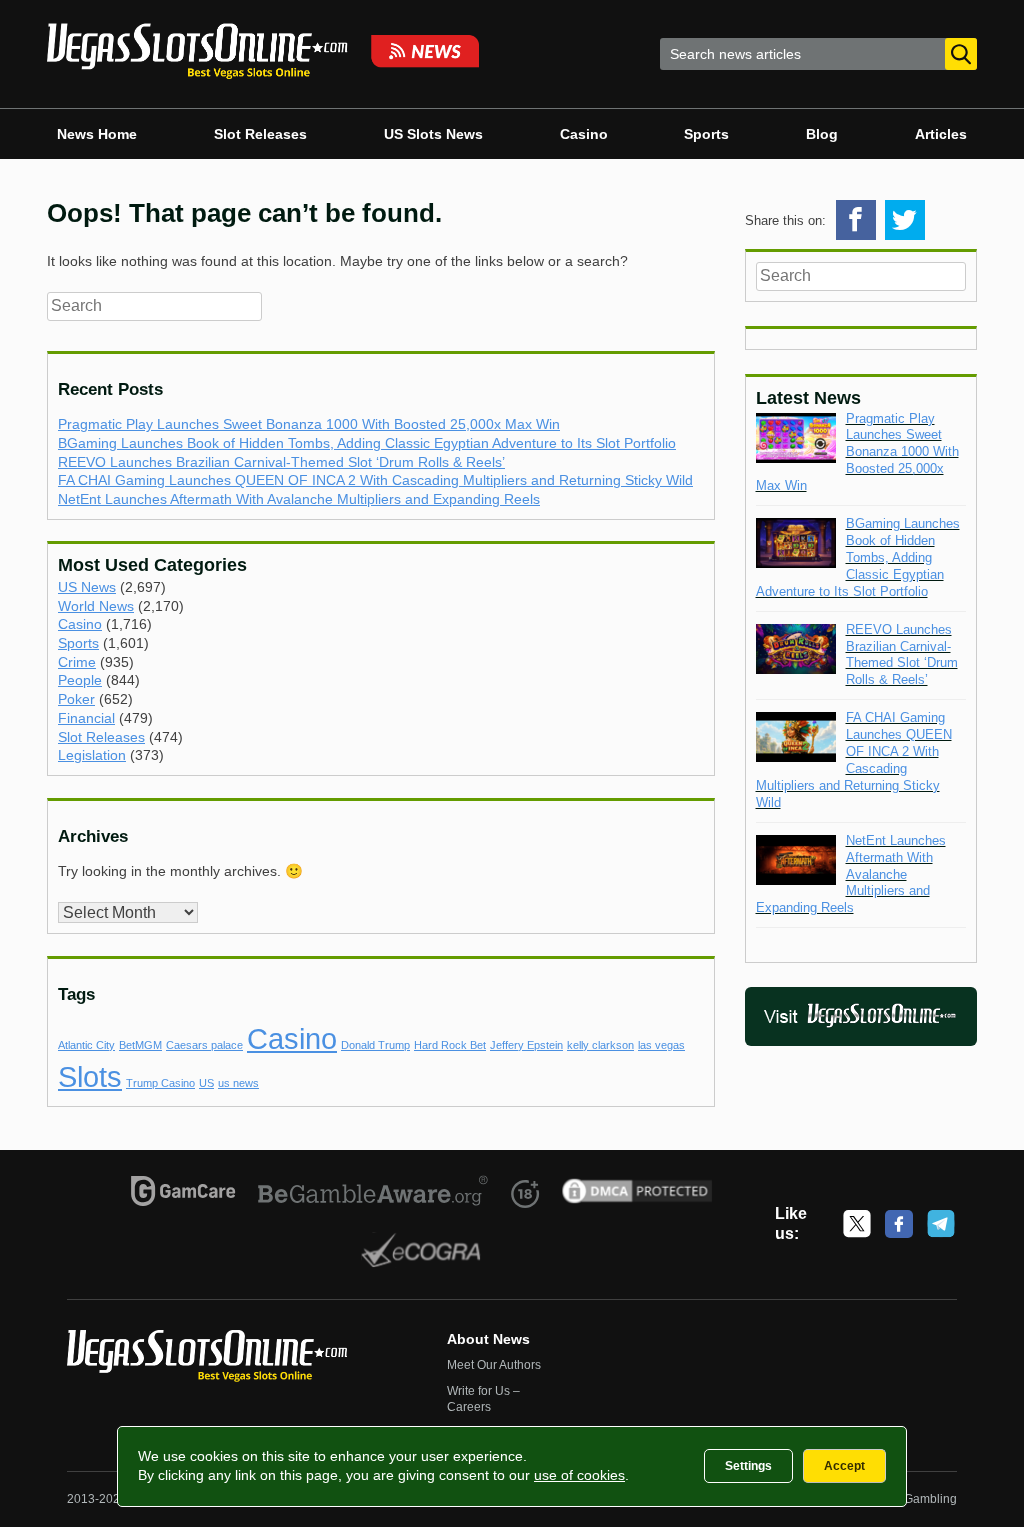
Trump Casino (160, 1083)
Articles (941, 134)
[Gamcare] (183, 1194)
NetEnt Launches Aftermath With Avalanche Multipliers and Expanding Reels (299, 499)
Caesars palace (204, 1045)
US (206, 1083)
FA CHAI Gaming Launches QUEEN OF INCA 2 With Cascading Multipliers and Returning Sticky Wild (375, 480)
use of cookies (579, 1475)
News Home (97, 134)
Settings (748, 1466)
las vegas (661, 1045)
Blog (822, 134)
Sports (706, 134)
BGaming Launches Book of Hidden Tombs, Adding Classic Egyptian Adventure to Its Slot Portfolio (367, 443)
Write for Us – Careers (483, 1399)
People (80, 680)
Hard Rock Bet (450, 1045)
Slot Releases (260, 134)
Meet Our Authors (494, 1365)
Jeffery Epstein (526, 1045)
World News (96, 606)
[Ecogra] (421, 1253)
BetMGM (140, 1045)
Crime (77, 662)
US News (87, 587)
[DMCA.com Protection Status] (637, 1194)
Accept (844, 1466)
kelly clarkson (600, 1045)
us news (238, 1083)
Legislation (92, 755)
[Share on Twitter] (905, 220)
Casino (584, 134)
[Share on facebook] (856, 220)
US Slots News (433, 134)
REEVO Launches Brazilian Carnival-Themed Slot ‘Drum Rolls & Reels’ (281, 462)
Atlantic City (86, 1045)
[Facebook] (899, 1224)
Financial (86, 718)
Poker (76, 699)
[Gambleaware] (373, 1194)
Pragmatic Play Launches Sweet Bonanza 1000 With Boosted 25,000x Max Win (309, 424)
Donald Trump (375, 1045)
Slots (90, 1076)
